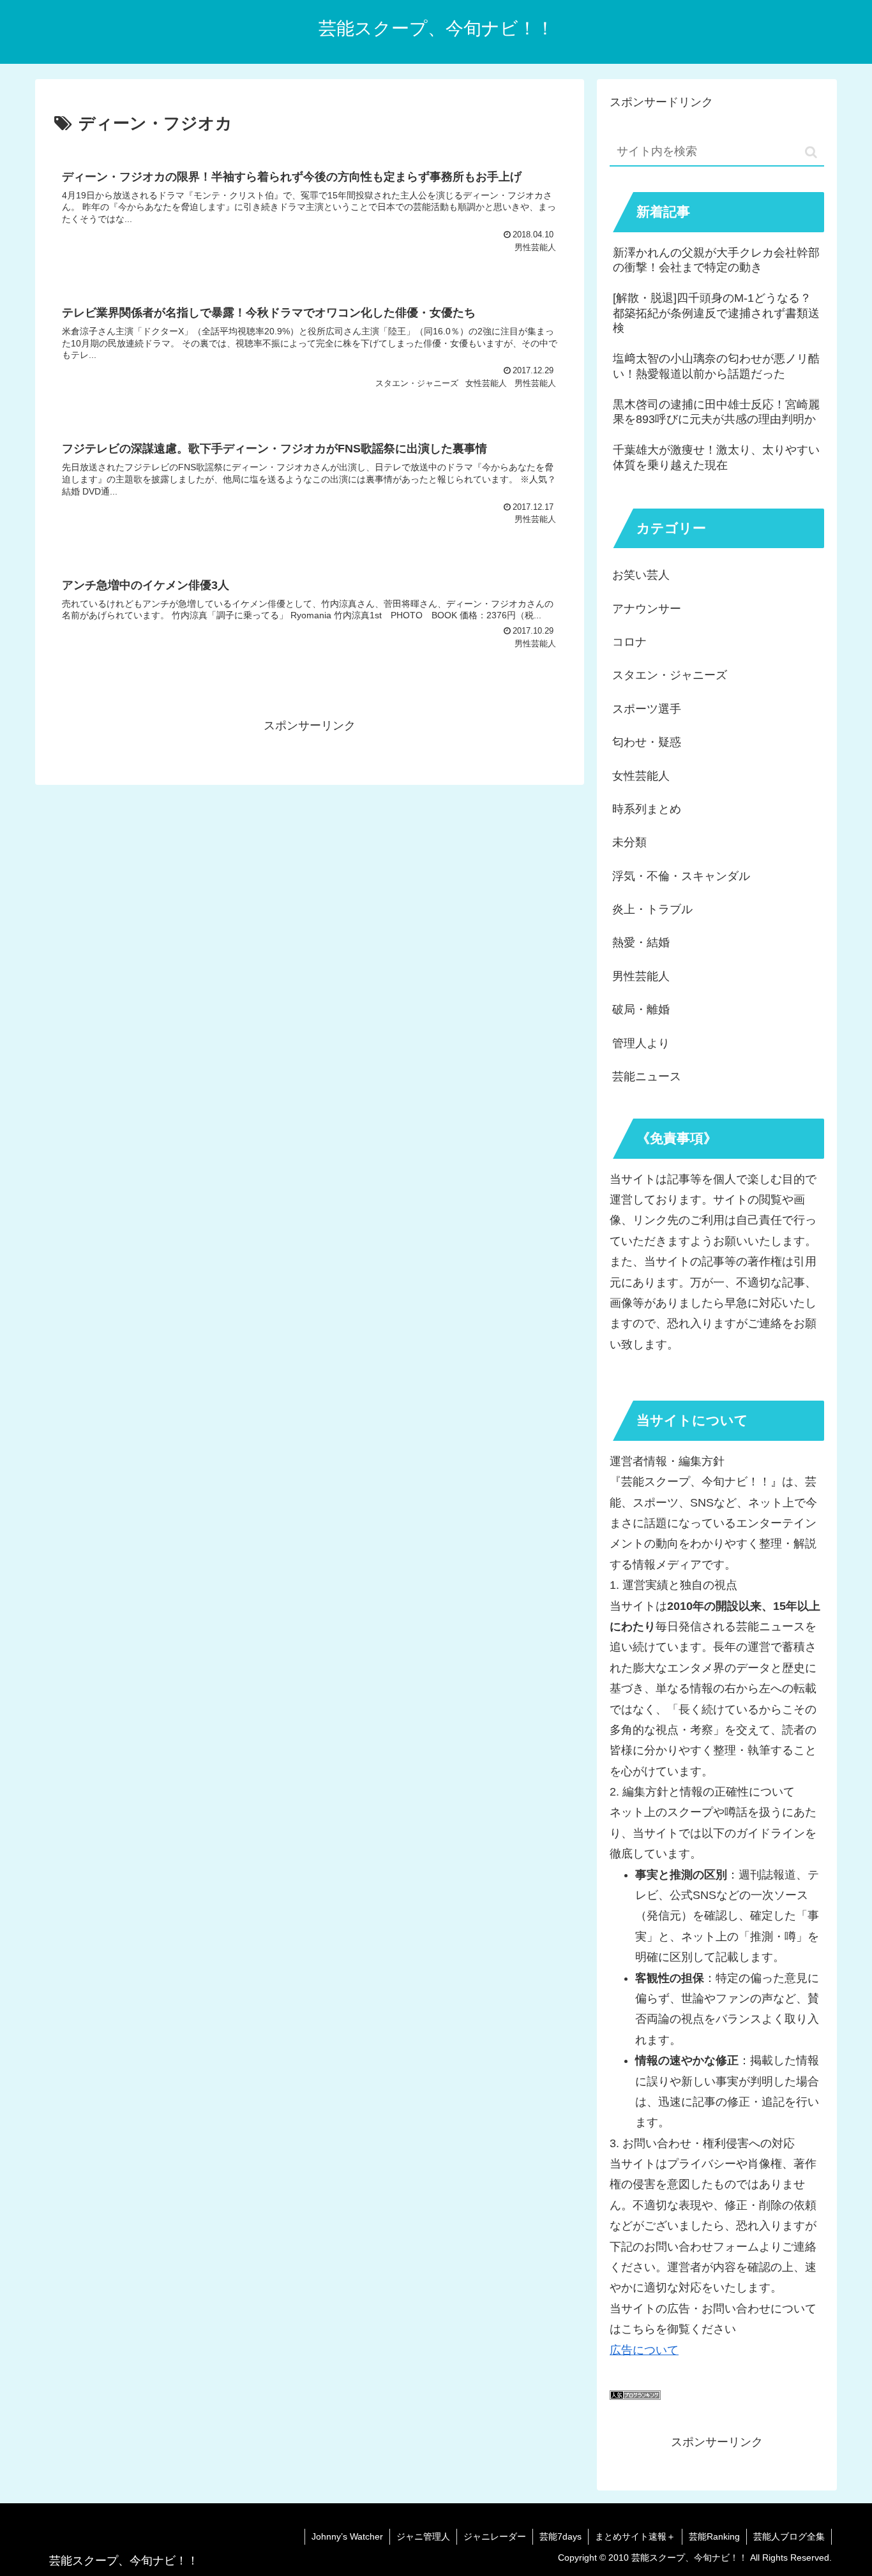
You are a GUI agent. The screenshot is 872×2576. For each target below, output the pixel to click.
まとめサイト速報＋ (635, 2536)
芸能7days (560, 2536)
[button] (811, 152)
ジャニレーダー (495, 2536)
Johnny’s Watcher (347, 2536)
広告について (644, 2350)
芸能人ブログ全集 (789, 2536)
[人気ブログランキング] (635, 2396)
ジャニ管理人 (423, 2536)
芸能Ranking (714, 2536)
